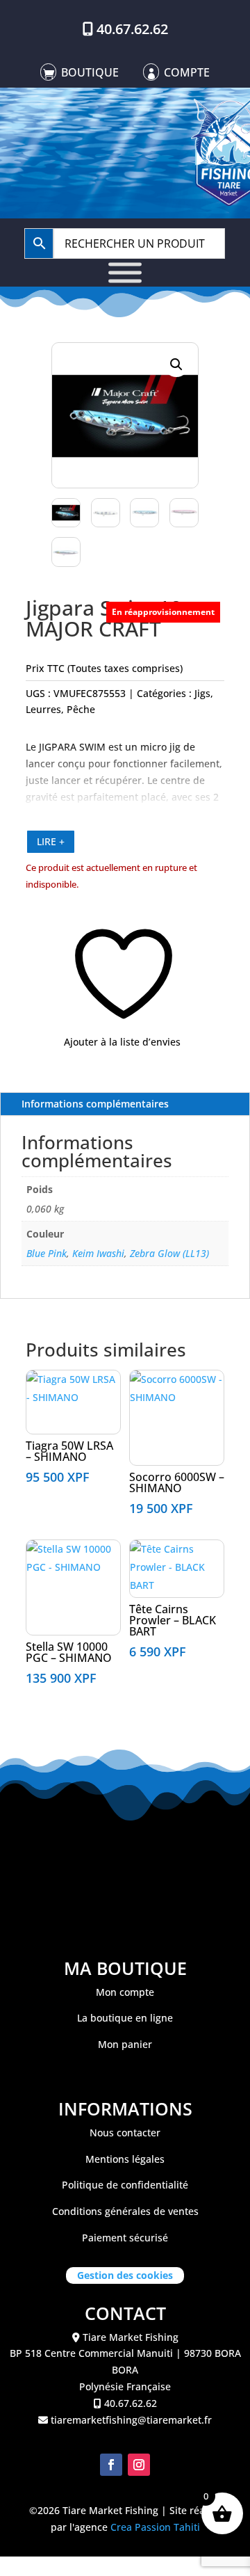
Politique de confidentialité (125, 2185)
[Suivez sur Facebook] (111, 2465)
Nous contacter (125, 2133)
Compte (187, 72)
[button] (176, 365)
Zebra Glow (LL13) (169, 1253)
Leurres (43, 709)
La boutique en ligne (125, 2018)
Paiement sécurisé (125, 2238)
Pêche (81, 709)
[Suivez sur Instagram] (139, 2465)
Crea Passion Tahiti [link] (155, 2527)
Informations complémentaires (95, 1104)
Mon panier (125, 2044)
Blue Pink (47, 1253)
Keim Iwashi (98, 1253)
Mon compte (125, 1992)
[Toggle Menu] (125, 272)
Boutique (90, 72)
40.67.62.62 (132, 29)
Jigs (202, 693)
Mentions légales (125, 2159)
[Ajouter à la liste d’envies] (34, 1386)
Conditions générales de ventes (125, 2211)
